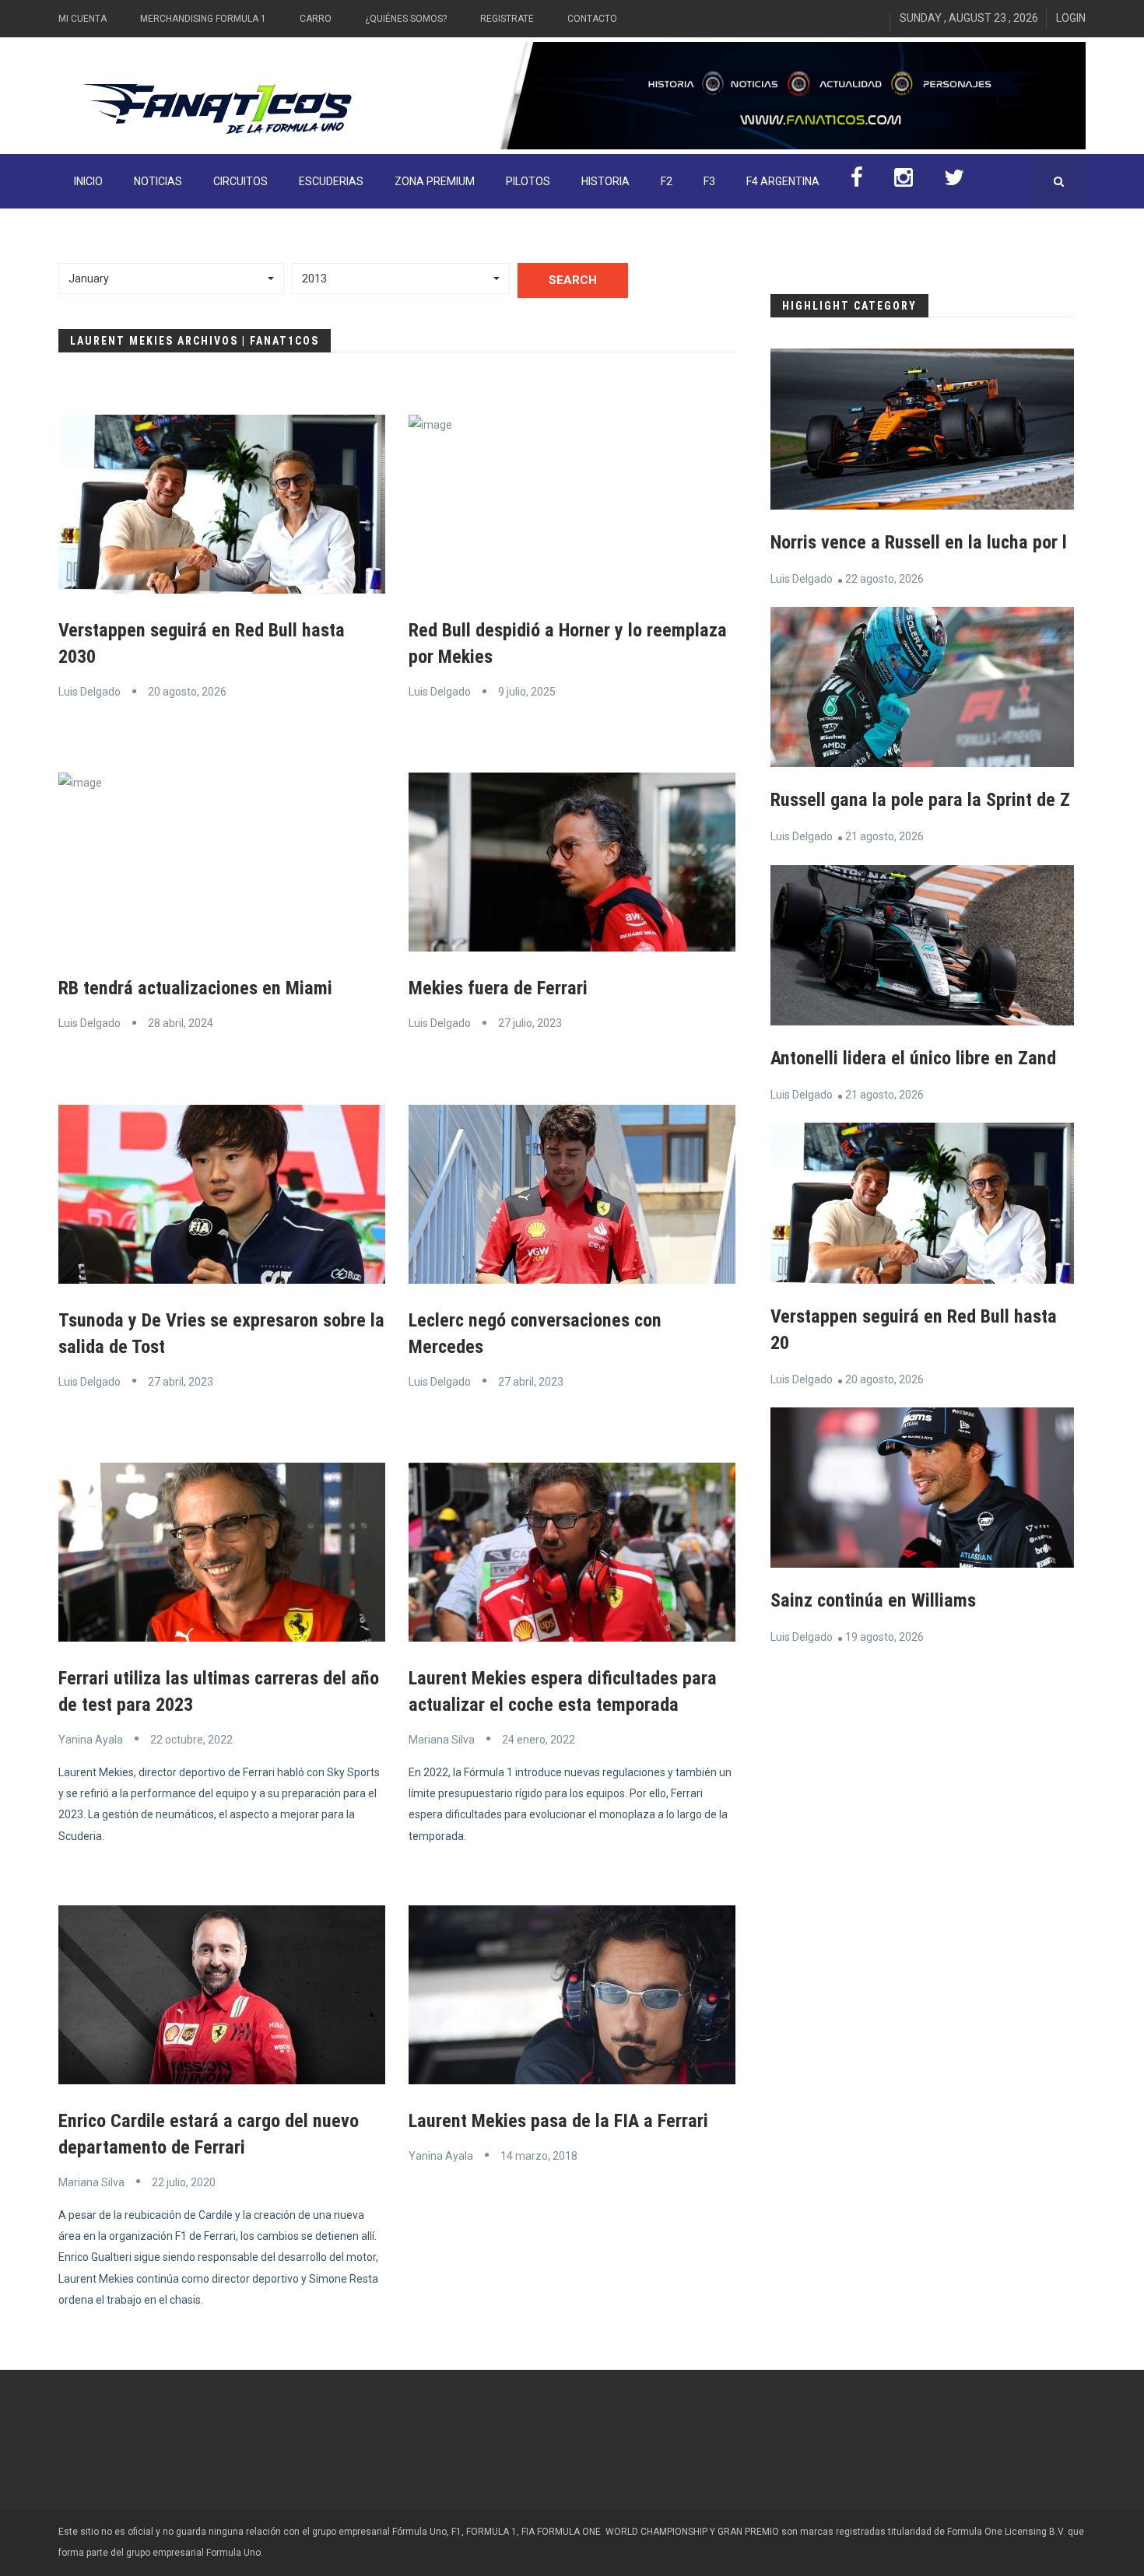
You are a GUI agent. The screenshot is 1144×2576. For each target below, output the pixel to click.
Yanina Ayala (91, 1740)
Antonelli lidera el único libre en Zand (913, 1058)
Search (573, 280)
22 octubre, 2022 (191, 1740)
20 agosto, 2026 (187, 692)
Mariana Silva (442, 1740)
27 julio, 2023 (530, 1023)
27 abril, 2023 (181, 1382)
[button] (171, 279)
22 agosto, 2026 (884, 579)
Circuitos (240, 181)
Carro (316, 19)
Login (1071, 18)
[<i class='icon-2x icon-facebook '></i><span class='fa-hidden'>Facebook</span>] (857, 181)
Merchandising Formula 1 (203, 19)
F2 (667, 181)
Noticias (158, 181)
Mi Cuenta (82, 19)
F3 (709, 181)
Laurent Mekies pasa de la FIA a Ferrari (558, 2121)
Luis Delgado (89, 692)
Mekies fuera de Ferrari (498, 988)
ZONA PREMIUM (435, 181)
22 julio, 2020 (184, 2182)
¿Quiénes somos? (406, 19)
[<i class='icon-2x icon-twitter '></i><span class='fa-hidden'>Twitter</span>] (954, 181)
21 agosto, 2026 (884, 836)
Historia (605, 181)
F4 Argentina (783, 181)
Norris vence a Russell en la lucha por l (919, 542)
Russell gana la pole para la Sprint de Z (920, 800)
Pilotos (528, 181)
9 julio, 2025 (527, 692)
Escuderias (331, 181)
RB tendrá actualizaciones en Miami (195, 988)
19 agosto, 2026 (884, 1637)
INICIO (88, 181)
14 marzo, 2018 (539, 2156)
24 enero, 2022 (539, 1740)
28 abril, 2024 (181, 1023)
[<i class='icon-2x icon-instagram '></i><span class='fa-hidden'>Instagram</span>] (904, 181)
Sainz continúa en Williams (873, 1600)
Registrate (507, 19)
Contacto (592, 19)
